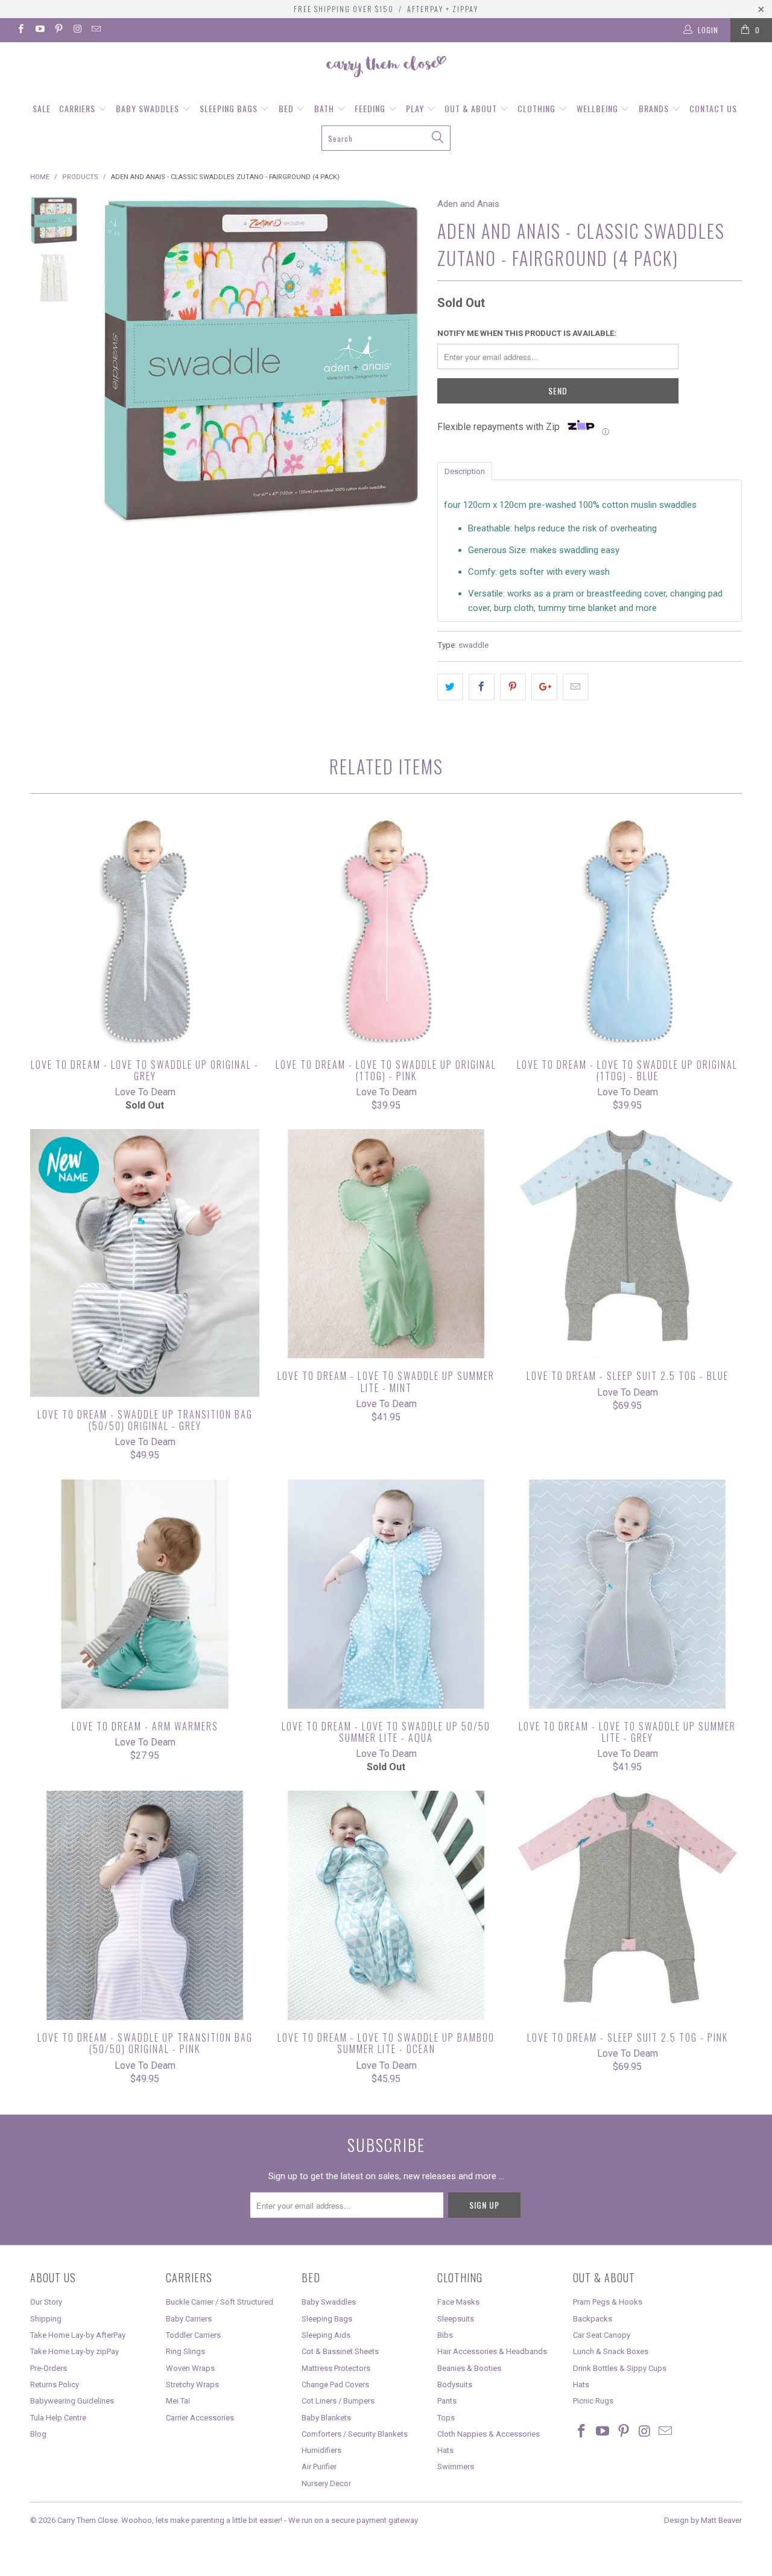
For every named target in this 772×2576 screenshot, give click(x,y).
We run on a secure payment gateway (353, 2520)
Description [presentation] (465, 471)
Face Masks (458, 2302)
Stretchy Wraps (192, 2385)
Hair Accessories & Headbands (492, 2351)
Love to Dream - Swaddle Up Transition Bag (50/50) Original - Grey (145, 1263)
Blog (38, 2434)
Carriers (78, 108)
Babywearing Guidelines (72, 2401)
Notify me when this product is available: (527, 333)
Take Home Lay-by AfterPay (78, 2335)
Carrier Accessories (200, 2418)
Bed (287, 108)
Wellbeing (599, 108)
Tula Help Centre (58, 2418)
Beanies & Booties (469, 2368)
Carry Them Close (87, 2520)
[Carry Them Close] (386, 68)
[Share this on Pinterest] (513, 687)
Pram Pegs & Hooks (608, 2302)
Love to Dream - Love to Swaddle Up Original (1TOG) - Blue (627, 932)
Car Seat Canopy (602, 2335)
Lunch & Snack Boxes (611, 2351)
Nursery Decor (326, 2483)
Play (416, 108)
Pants (447, 2401)
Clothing (538, 108)
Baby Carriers (189, 2319)
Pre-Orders (49, 2368)
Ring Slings (185, 2351)
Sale (42, 108)
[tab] (465, 470)
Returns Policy (55, 2385)
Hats (445, 2450)
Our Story (46, 2302)
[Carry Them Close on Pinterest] (58, 30)
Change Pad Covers (335, 2385)
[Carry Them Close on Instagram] (77, 30)
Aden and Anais (468, 204)
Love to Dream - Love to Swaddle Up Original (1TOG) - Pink (386, 932)
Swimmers (456, 2467)
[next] (408, 361)
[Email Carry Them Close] (96, 30)
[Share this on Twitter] (450, 687)
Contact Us (713, 108)
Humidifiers (321, 2450)
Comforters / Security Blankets (355, 2434)
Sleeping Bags (230, 108)
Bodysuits (455, 2385)
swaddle (473, 645)
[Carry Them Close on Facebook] (20, 30)
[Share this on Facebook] (482, 687)
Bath (325, 108)
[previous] (115, 361)
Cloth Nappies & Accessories (489, 2434)
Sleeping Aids (326, 2335)
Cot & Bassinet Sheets (340, 2351)
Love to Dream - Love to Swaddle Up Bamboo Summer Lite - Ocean (386, 1905)
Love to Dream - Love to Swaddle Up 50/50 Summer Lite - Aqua (386, 1594)
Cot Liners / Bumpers (338, 2401)
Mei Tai (178, 2401)
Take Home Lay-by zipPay (74, 2351)
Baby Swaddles (149, 108)
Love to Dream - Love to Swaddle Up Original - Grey (145, 932)
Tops (446, 2418)
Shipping (46, 2319)
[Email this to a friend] (576, 687)
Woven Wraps (190, 2368)
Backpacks (593, 2319)
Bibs (445, 2335)
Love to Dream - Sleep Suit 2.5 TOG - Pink (627, 1905)
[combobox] (386, 138)
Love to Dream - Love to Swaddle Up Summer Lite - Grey (627, 1594)
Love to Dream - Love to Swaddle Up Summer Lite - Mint (386, 1244)
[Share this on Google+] (544, 687)
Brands (655, 108)
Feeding (371, 108)
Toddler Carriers (193, 2335)
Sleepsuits (456, 2319)
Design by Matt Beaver (703, 2520)
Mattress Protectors (336, 2368)
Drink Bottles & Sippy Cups (620, 2368)
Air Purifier (319, 2467)
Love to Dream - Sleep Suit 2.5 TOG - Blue (627, 1244)
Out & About (472, 108)
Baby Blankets (326, 2418)
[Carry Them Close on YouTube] (39, 30)
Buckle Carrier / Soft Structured (220, 2302)
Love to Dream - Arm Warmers (145, 1594)
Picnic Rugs (593, 2401)
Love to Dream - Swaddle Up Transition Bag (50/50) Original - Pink (145, 1905)
